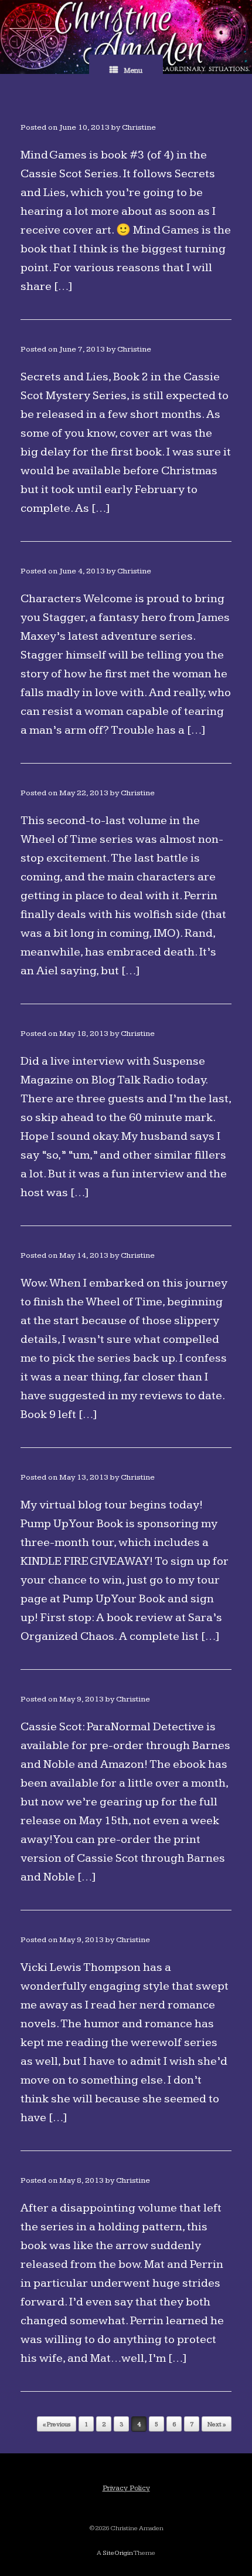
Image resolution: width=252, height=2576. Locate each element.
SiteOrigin (118, 2553)
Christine (139, 127)
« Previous (57, 2424)
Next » (217, 2424)
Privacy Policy (126, 2488)
